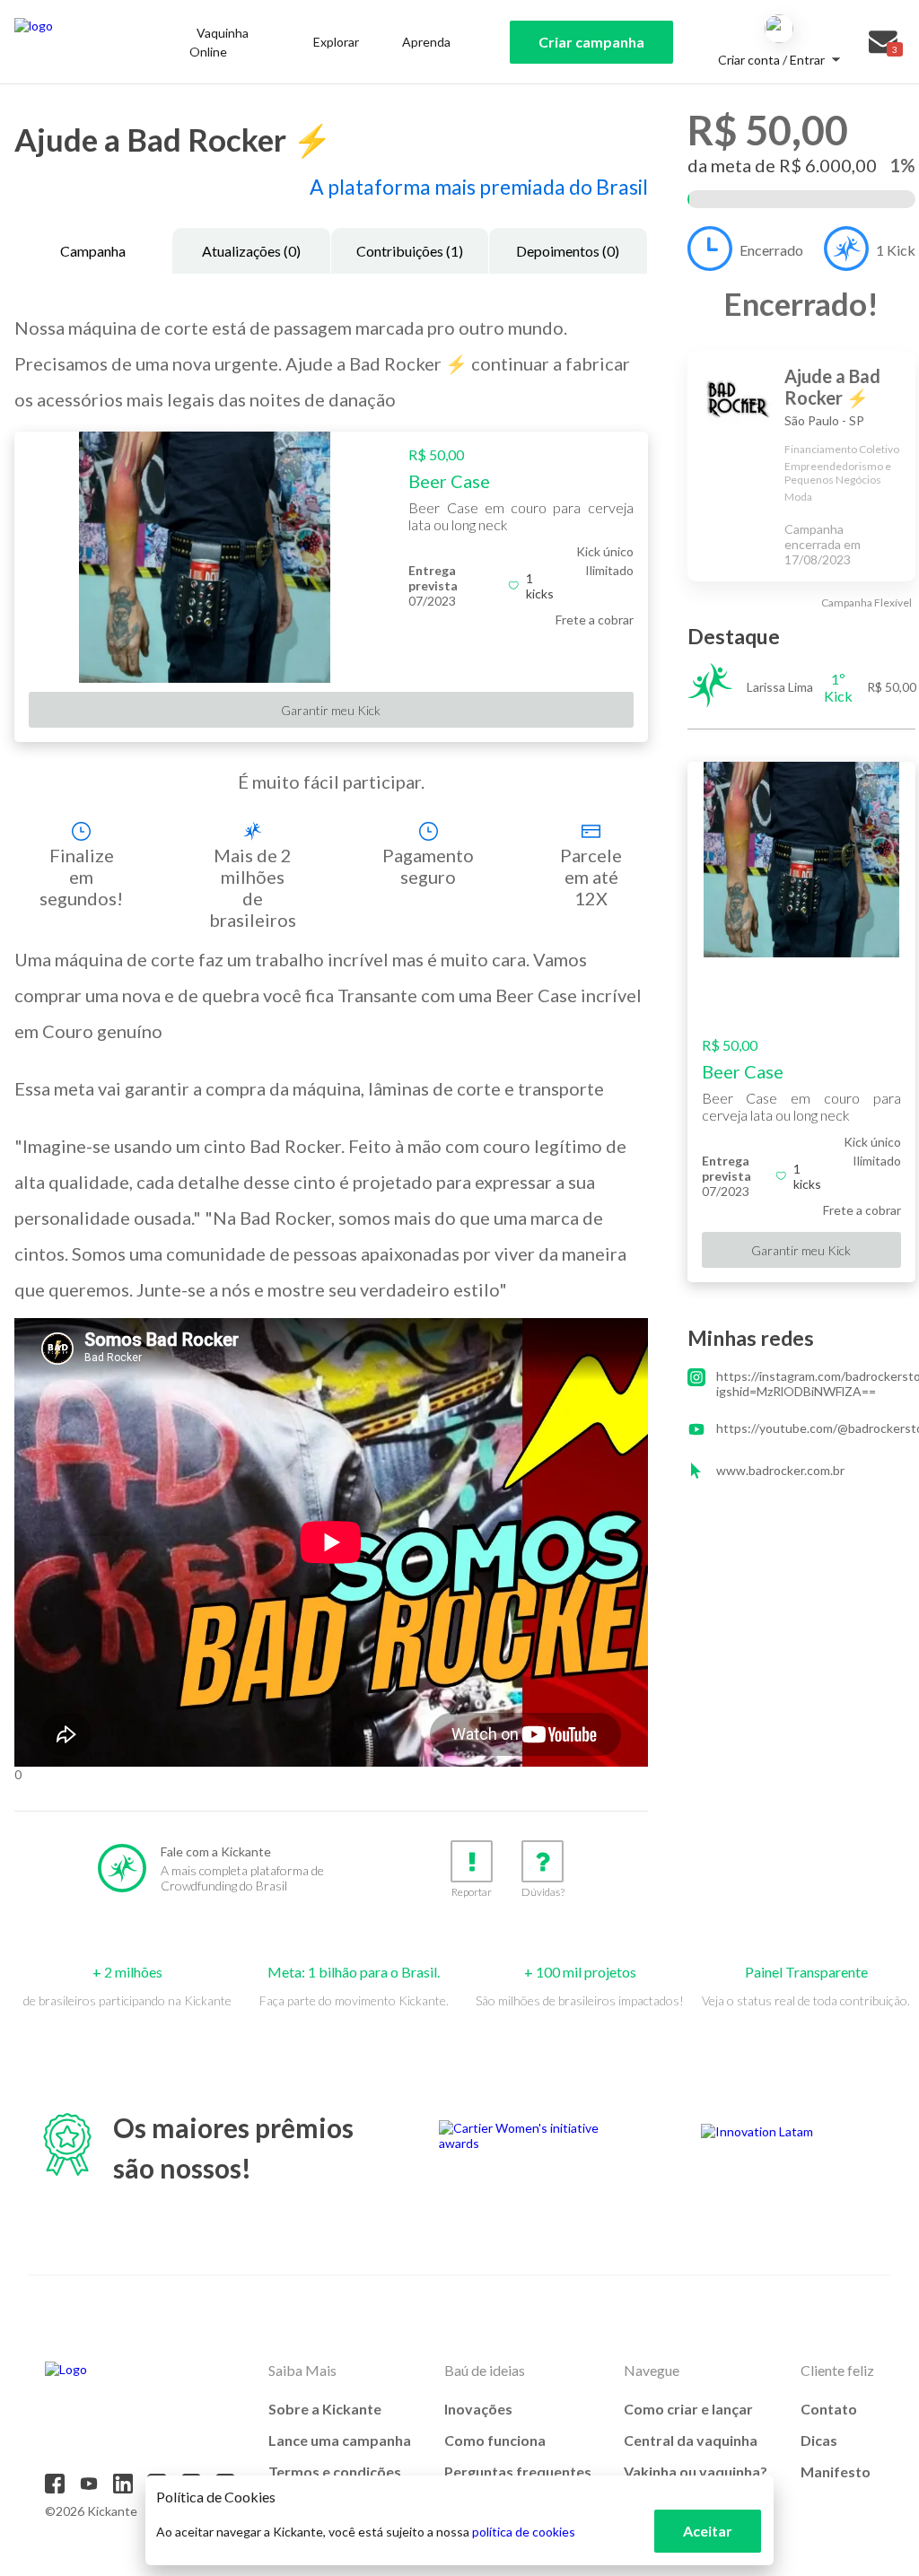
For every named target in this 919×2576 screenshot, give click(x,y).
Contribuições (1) (410, 251)
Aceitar (708, 2531)
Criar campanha (591, 42)
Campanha (93, 251)
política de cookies (524, 2532)
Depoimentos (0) (568, 251)
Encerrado (771, 250)
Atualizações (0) (251, 251)
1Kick (896, 250)
